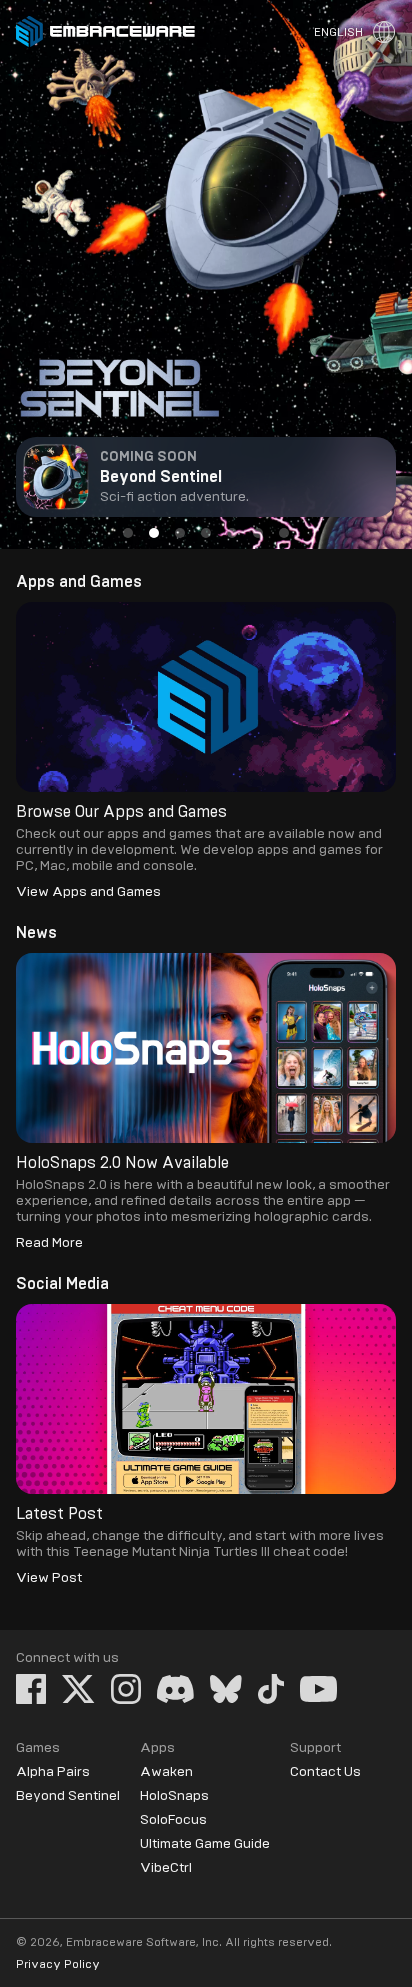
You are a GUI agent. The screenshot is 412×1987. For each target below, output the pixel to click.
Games (38, 1748)
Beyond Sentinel (68, 1796)
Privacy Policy (58, 1964)
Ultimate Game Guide (205, 1844)
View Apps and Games (88, 892)
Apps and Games (79, 582)
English (338, 32)
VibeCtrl (166, 1868)
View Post (49, 1578)
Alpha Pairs (53, 1772)
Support (315, 1748)
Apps (157, 1748)
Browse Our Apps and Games (121, 812)
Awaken (166, 1772)
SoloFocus (173, 1820)
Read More (49, 1243)
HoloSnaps (174, 1796)
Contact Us (325, 1772)
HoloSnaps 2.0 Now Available (122, 1163)
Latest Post (59, 1514)
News (36, 933)
